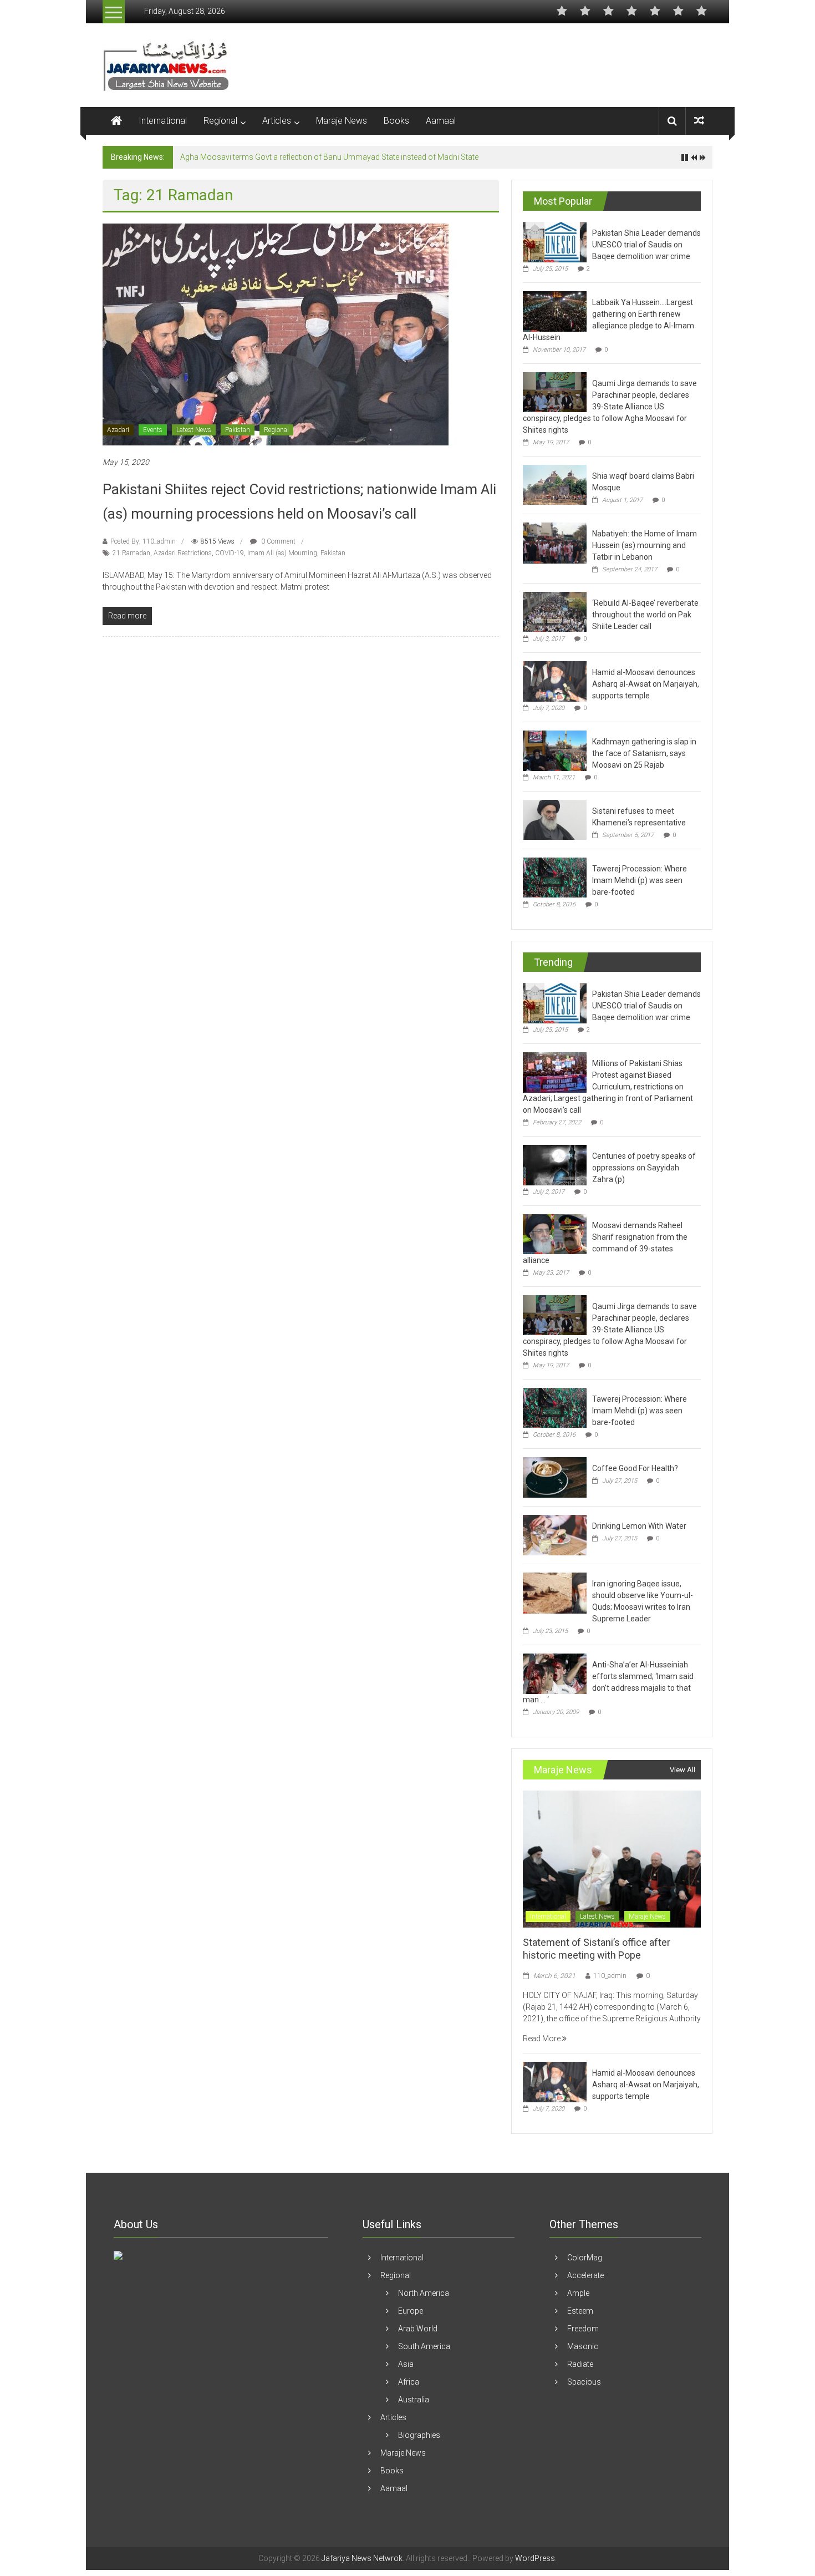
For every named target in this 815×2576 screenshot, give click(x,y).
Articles (277, 121)
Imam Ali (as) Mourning (282, 553)
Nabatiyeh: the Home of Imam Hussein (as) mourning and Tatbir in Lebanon (645, 545)
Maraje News (342, 121)
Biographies (419, 2435)
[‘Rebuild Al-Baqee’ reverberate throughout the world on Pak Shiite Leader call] (555, 611)
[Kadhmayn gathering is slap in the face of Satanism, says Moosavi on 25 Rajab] (555, 750)
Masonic (583, 2346)
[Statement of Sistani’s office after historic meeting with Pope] (612, 1858)
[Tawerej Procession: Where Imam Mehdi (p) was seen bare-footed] (555, 877)
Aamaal (441, 121)
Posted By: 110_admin (143, 541)
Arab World (418, 2329)
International (163, 121)
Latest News (194, 430)
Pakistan (238, 430)
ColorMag (585, 2258)
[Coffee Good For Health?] (555, 1477)
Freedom (583, 2329)
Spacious (584, 2382)
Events (153, 430)
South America (424, 2346)
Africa (409, 2382)
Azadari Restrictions (183, 553)
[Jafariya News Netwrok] (116, 121)
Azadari (118, 430)
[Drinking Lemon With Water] (555, 1534)
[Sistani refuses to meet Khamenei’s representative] (555, 819)
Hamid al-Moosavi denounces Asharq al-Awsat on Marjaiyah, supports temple (646, 684)
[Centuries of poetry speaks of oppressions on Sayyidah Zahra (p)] (555, 1164)
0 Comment (277, 541)
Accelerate (585, 2275)
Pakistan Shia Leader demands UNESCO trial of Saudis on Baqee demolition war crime (646, 245)
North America (424, 2293)
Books (396, 121)
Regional (220, 121)
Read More (543, 2039)
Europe (411, 2311)
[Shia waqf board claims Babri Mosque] (555, 484)
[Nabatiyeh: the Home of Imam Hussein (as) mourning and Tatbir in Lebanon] (555, 542)
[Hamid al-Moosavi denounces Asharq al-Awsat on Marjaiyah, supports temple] (555, 681)
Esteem (580, 2311)
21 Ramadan (131, 553)
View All (682, 1770)
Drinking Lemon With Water (639, 1526)
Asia (406, 2364)
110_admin (610, 1976)
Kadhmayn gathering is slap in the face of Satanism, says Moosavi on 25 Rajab (318, 157)
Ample (578, 2293)
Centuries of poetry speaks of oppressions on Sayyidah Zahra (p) (644, 1168)
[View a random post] (699, 121)
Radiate (580, 2364)
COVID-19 (230, 553)
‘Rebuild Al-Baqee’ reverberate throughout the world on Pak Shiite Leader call (645, 615)
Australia (414, 2400)
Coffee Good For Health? (635, 1468)
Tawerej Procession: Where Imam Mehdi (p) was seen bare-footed (640, 880)
